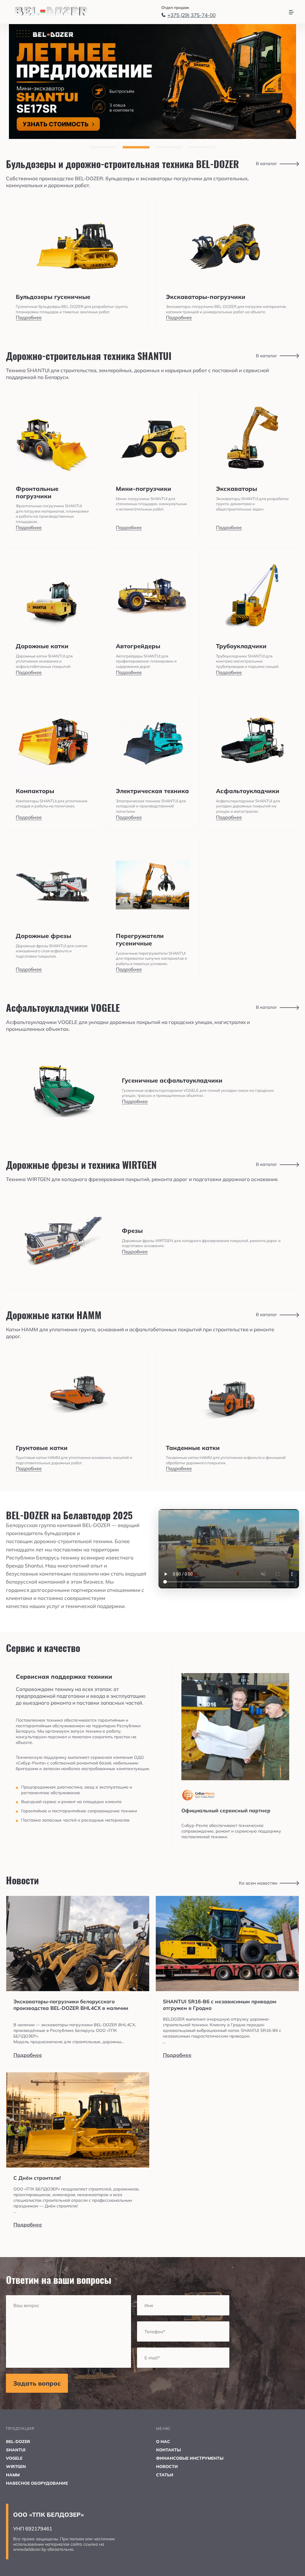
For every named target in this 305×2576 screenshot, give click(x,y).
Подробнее (28, 2055)
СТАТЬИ (165, 2475)
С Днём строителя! (37, 2178)
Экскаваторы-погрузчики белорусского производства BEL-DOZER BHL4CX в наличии (71, 2005)
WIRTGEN (16, 2467)
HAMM (13, 2475)
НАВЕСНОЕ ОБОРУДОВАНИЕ (37, 2483)
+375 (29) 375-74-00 (192, 15)
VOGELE (14, 2458)
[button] (103, 147)
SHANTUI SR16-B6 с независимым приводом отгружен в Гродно (220, 2005)
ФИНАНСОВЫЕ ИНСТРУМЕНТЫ (190, 2458)
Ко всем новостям (258, 1883)
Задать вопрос (37, 2383)
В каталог (267, 163)
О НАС (163, 2442)
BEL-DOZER (18, 2442)
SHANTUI (16, 2450)
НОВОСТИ (167, 2467)
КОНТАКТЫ (168, 2450)
